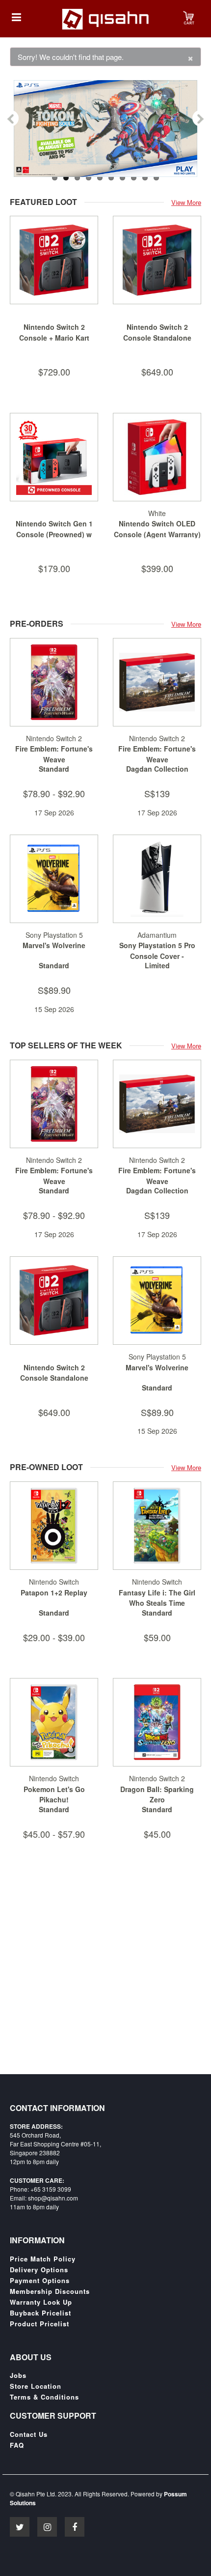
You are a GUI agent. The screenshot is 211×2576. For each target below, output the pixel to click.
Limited (157, 965)
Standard (54, 769)
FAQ (17, 2445)
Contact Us (29, 2434)
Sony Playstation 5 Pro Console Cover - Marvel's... (157, 956)
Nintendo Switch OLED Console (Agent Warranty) (157, 529)
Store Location (36, 2386)
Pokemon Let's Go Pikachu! (54, 1795)
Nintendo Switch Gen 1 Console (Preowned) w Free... (54, 534)
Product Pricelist (40, 2324)
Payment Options (40, 2281)
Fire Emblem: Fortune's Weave (54, 754)
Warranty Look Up (41, 2302)
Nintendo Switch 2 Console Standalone (157, 332)
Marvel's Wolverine (54, 945)
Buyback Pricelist (40, 2313)
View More (186, 202)
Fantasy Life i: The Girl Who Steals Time (157, 1598)
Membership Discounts (50, 2291)
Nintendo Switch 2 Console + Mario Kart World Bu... (54, 337)
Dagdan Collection (157, 769)
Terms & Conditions (44, 2397)
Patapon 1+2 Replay (54, 1592)
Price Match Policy (43, 2259)
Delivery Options (39, 2270)
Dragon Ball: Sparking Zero (157, 1795)
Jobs (18, 2375)
